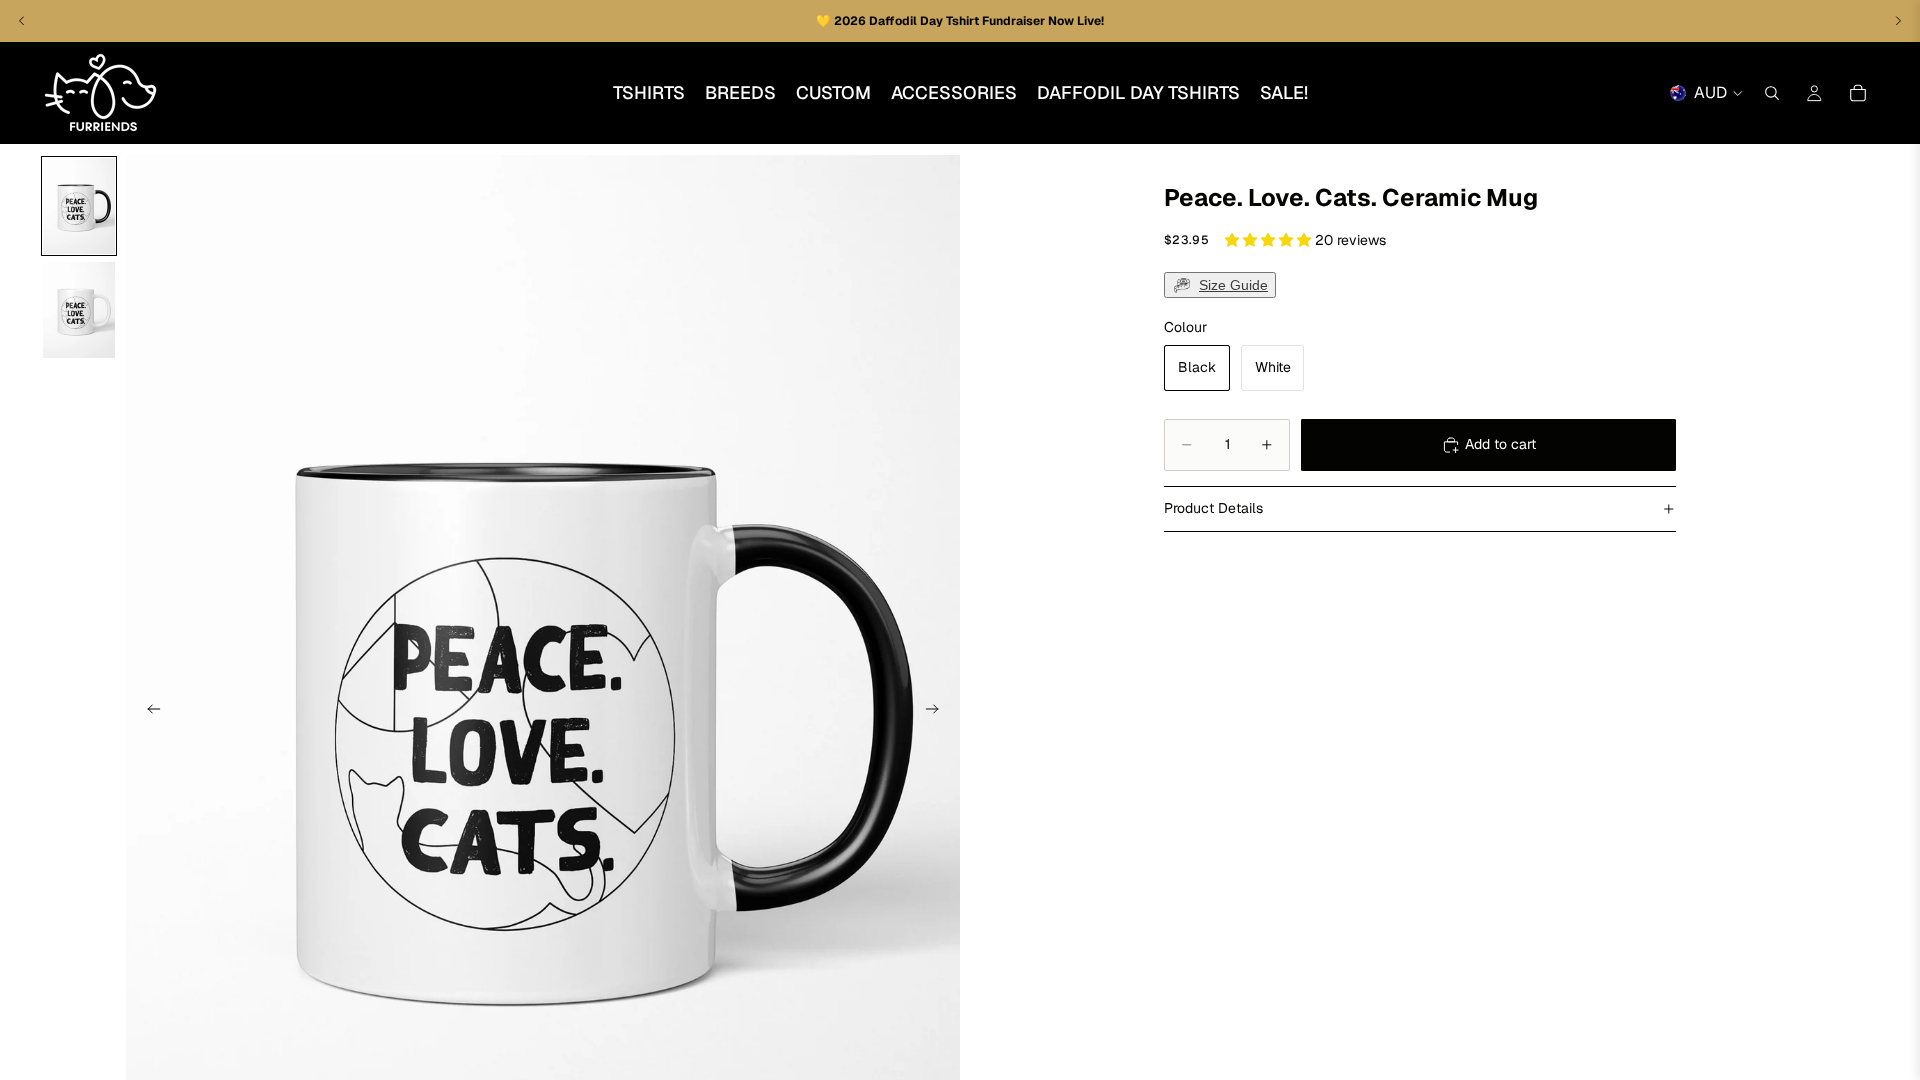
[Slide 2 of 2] (79, 310)
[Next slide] (938, 712)
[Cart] (1858, 93)
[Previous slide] (148, 712)
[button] (1270, 240)
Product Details (1213, 508)
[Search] (1772, 93)
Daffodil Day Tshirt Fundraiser (958, 21)
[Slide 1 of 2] (79, 206)
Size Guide (1233, 285)
